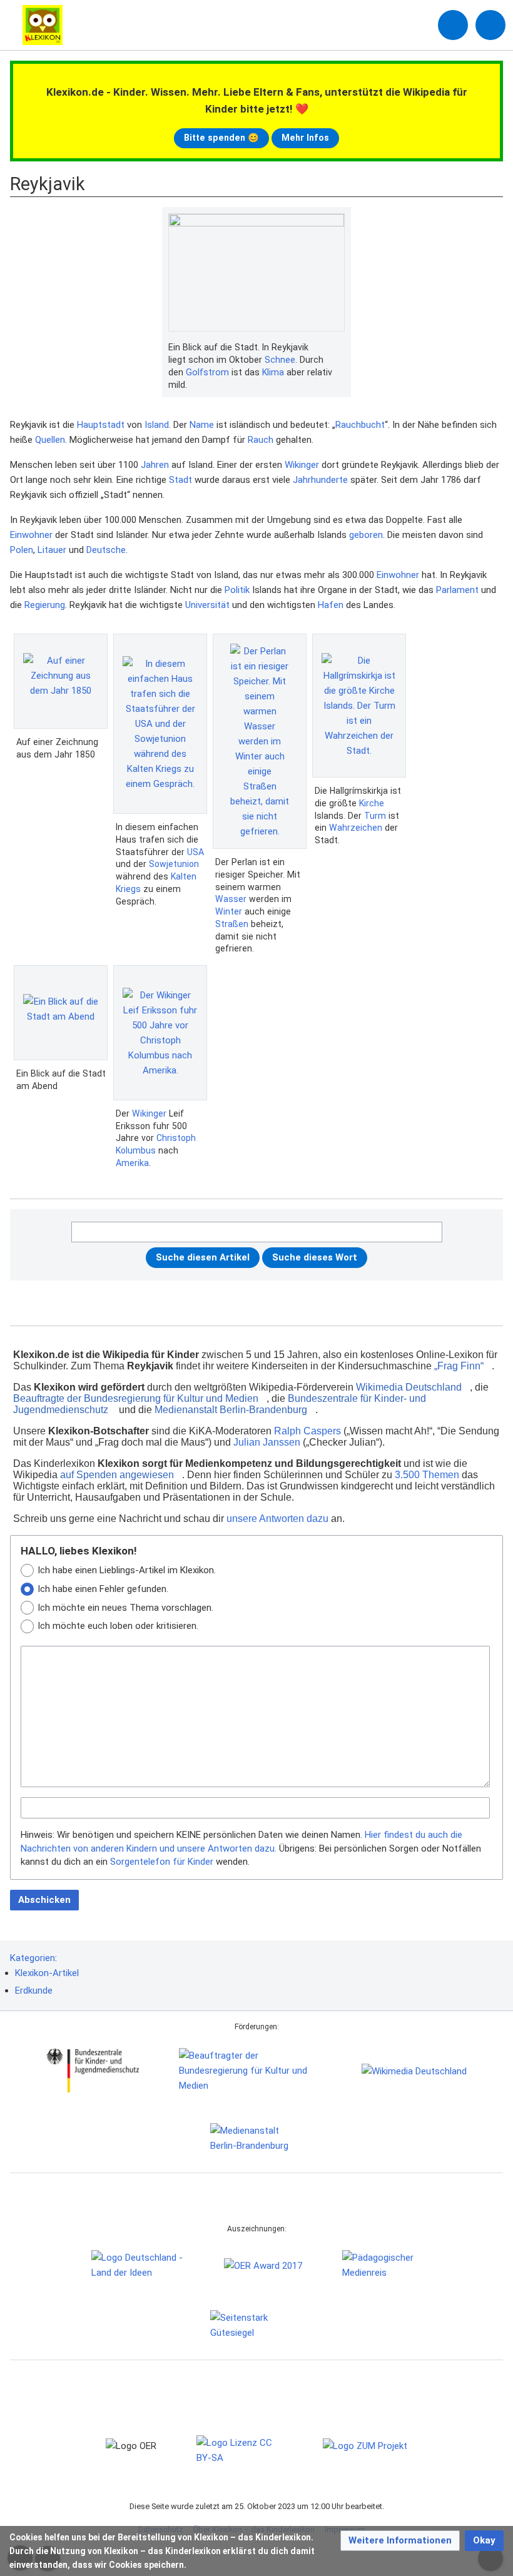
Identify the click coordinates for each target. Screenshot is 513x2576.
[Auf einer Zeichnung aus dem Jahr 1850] (61, 681)
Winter (229, 911)
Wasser (231, 899)
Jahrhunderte (320, 480)
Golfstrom (207, 372)
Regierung (45, 605)
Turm (375, 816)
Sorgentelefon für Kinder (162, 1862)
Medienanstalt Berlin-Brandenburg (231, 1410)
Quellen (50, 440)
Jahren (155, 465)
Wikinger (302, 465)
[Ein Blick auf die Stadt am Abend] (61, 1013)
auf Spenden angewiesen (117, 1475)
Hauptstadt (101, 425)
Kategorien (33, 1958)
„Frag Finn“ (459, 1366)
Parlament (457, 590)
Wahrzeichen (356, 828)
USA (196, 852)
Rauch (261, 440)
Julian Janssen (267, 1442)
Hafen (331, 605)
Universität (207, 605)
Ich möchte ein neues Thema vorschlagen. (125, 1608)
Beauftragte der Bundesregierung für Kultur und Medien (136, 1398)
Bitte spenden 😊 (221, 138)
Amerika (132, 1163)
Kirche (372, 803)
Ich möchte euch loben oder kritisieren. (118, 1626)
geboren (366, 535)
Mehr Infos (305, 138)
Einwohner (31, 535)
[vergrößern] (338, 348)
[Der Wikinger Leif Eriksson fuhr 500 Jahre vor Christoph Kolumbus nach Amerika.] (160, 1033)
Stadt (180, 480)
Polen (22, 550)
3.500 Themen (427, 1475)
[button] (400, 2541)
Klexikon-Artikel (47, 1973)
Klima (273, 372)
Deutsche (106, 550)
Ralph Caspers (307, 1431)
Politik (237, 590)
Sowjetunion (174, 864)
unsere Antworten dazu (277, 1519)
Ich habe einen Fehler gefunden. (103, 1589)
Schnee (280, 360)
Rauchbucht (360, 425)
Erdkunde (34, 1990)
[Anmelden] (453, 25)
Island (157, 425)
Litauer (52, 550)
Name (202, 425)
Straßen (232, 924)
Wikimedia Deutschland (409, 1387)
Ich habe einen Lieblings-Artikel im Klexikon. (127, 1570)
